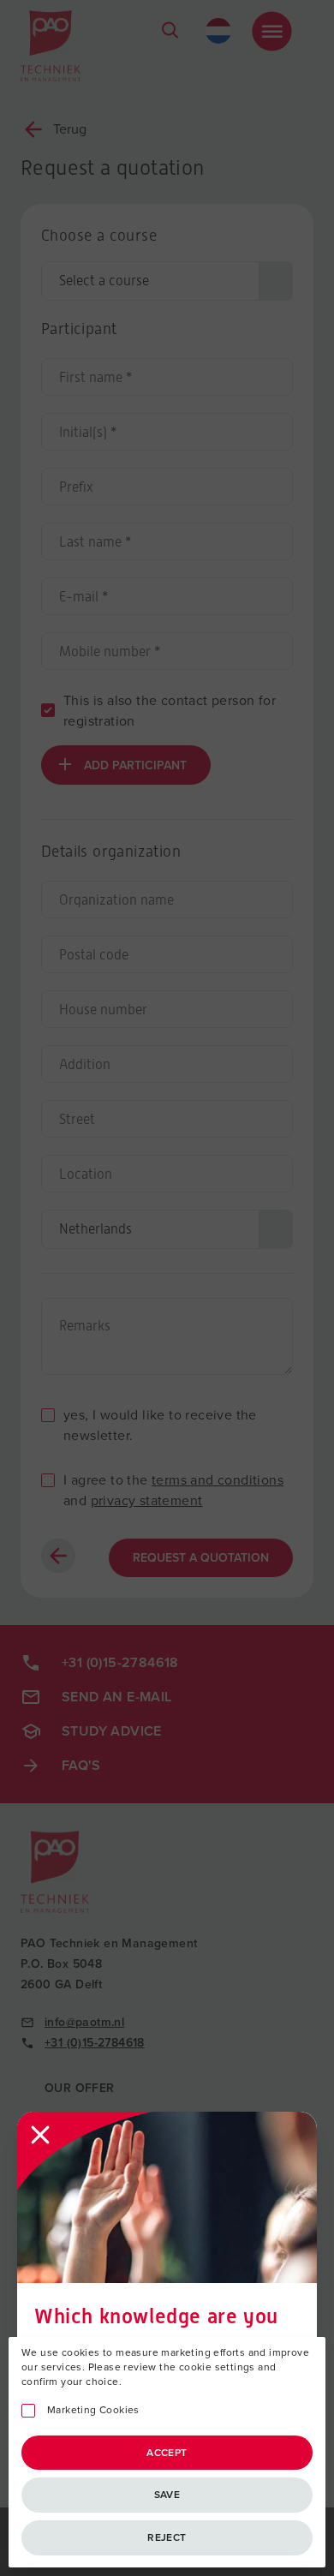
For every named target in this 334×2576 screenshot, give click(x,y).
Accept (167, 2453)
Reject (167, 2537)
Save (167, 2495)
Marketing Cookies (93, 2410)
